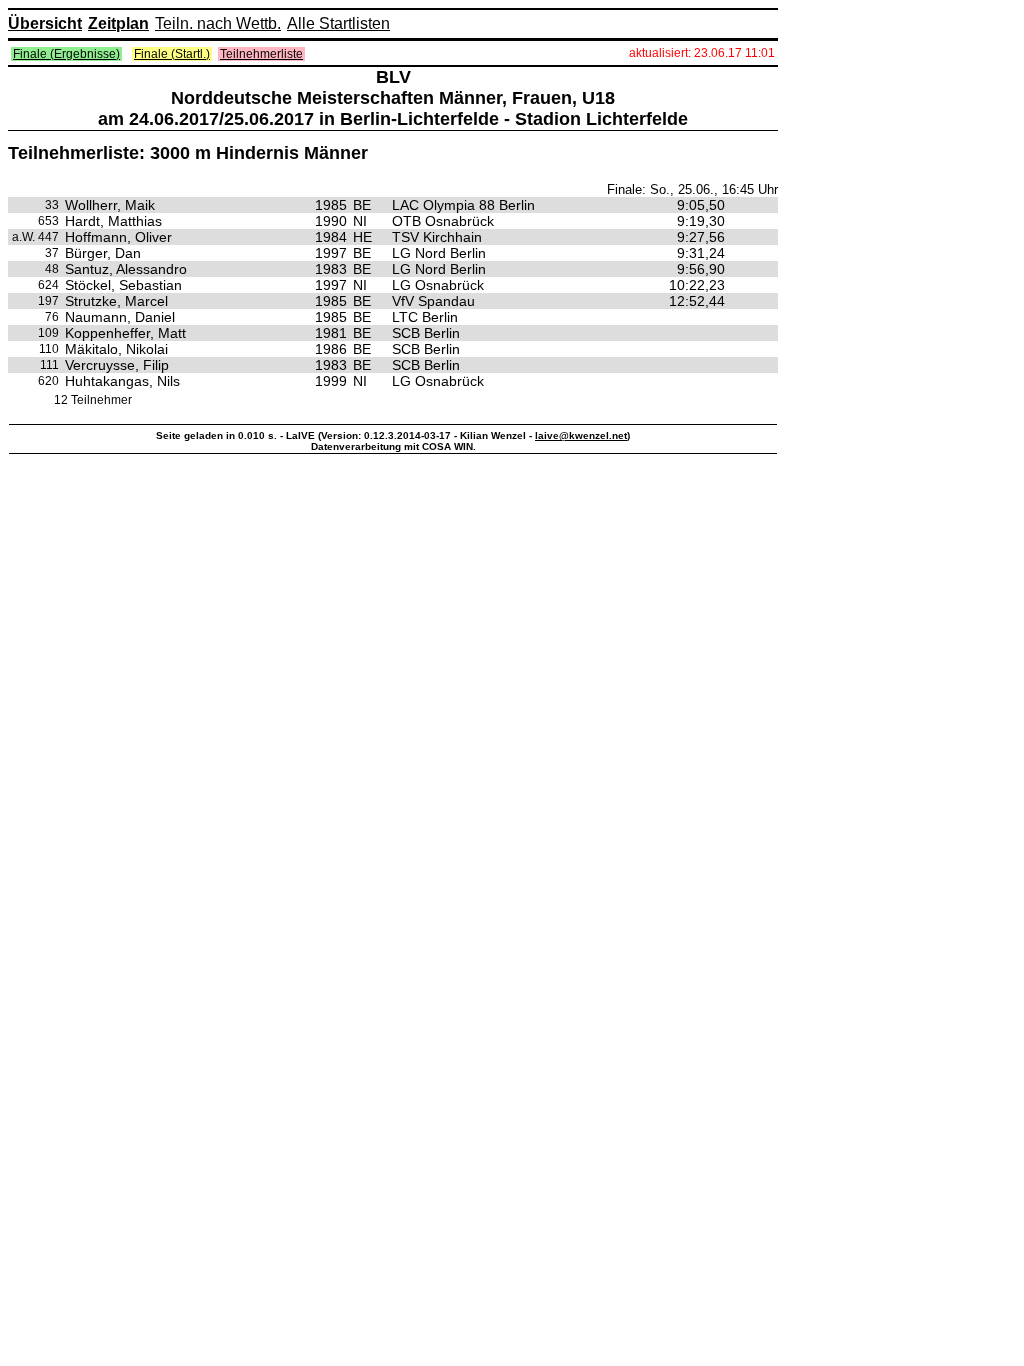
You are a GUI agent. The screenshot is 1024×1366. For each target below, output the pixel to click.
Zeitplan (118, 23)
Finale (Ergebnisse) (66, 54)
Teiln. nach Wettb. (218, 23)
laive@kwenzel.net (581, 435)
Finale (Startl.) (172, 54)
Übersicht (45, 23)
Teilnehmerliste (261, 54)
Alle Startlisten (338, 23)
